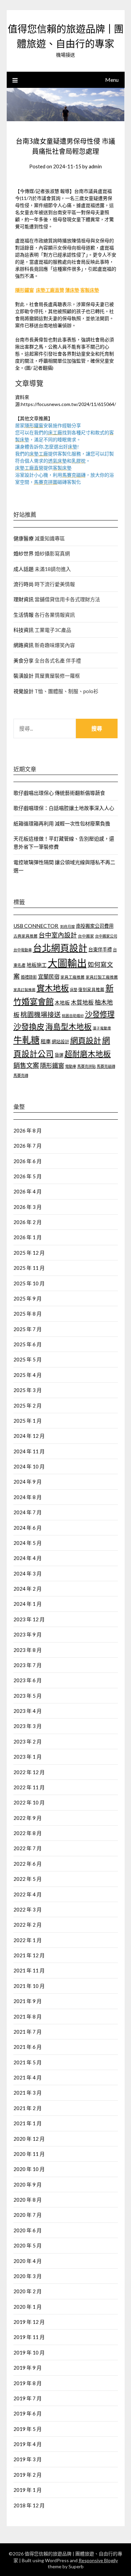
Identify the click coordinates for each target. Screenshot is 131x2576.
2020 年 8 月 (28, 2200)
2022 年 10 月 (29, 1802)
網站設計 (60, 1042)
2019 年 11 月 (29, 2337)
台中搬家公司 (106, 936)
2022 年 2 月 (28, 1925)
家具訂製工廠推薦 (102, 977)
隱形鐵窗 (25, 290)
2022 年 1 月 (28, 1940)
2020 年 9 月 (28, 2184)
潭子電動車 (102, 1028)
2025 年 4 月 (28, 1375)
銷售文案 (26, 1065)
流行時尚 (24, 584)
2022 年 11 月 (29, 1787)
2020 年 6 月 (28, 2230)
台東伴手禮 (100, 950)
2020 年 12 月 (29, 2139)
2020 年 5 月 (28, 2245)
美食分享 (24, 660)
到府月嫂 (68, 926)
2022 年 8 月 (28, 1833)
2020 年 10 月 (29, 2169)
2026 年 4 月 (28, 1191)
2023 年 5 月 (28, 1696)
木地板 (62, 1003)
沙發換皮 (29, 1026)
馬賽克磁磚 (106, 1066)
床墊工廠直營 (50, 290)
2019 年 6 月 (28, 2413)
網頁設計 (86, 1040)
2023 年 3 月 (28, 1726)
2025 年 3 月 (28, 1390)
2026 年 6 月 (28, 1161)
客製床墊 (90, 290)
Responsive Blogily (98, 2560)
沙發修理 (100, 1014)
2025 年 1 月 (28, 1421)
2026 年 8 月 (28, 1130)
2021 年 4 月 (28, 2077)
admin (95, 166)
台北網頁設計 (60, 948)
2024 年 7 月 (28, 1512)
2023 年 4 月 (28, 1711)
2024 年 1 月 (28, 1604)
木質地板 (82, 1002)
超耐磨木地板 (88, 1054)
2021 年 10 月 (29, 1986)
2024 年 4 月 (28, 1558)
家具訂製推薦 (25, 990)
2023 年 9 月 (28, 1634)
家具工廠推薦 (73, 977)
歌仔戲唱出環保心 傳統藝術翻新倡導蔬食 (59, 793)
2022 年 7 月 (28, 1848)
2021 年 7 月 (28, 2032)
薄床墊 (72, 290)
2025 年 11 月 (29, 1268)
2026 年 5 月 (28, 1176)
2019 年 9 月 (28, 2368)
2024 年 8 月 (28, 1497)
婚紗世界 (24, 553)
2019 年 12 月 (29, 2322)
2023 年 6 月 (28, 1680)
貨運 (59, 1055)
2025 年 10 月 (29, 1283)
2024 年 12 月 (29, 1436)
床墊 (74, 990)
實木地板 (53, 988)
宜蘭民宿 (49, 976)
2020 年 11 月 (29, 2154)
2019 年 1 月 (28, 2490)
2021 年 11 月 (29, 1970)
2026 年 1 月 (28, 1237)
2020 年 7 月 (28, 2215)
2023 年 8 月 (28, 1650)
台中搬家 (86, 936)
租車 (46, 1041)
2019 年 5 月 (28, 2429)
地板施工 (37, 965)
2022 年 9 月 (28, 1818)
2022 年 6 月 (28, 1864)
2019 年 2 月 (28, 2475)
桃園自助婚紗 (73, 1015)
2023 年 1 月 (28, 1757)
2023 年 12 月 (29, 1619)
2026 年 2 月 (28, 1222)
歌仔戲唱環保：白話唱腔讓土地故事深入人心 (64, 808)
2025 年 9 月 (28, 1298)
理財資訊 (24, 599)
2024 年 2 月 (28, 1589)
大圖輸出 (67, 963)
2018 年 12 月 (29, 2505)
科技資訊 (24, 630)
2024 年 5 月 (28, 1543)
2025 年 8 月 (28, 1314)
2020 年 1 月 (28, 2307)
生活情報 (24, 615)
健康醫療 (24, 538)
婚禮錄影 (29, 977)
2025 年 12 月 (29, 1253)
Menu (112, 80)
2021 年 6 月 (28, 2047)
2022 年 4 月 (28, 1894)
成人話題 (24, 569)
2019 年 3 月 (28, 2459)
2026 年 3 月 (28, 1207)
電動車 (71, 1066)
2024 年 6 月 (28, 1528)
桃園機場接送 (41, 1014)
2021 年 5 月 (28, 2062)
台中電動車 (23, 950)
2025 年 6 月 (28, 1344)
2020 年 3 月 (28, 2276)
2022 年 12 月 (29, 1772)
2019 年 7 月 (28, 2398)
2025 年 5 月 (28, 1359)
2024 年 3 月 (28, 1573)
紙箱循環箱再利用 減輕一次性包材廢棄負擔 (62, 823)
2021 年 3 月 (28, 2093)
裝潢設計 (24, 676)
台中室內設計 (58, 935)
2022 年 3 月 (28, 1909)
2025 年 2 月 (28, 1405)
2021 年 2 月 (28, 2108)
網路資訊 (24, 645)
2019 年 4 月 (28, 2444)
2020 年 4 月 (28, 2261)
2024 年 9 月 (28, 1482)
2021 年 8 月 (28, 2016)
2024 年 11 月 (29, 1451)
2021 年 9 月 (28, 2001)
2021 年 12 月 (29, 1955)
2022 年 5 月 (28, 1879)
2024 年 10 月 (29, 1466)
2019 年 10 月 (29, 2352)
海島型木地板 (69, 1027)
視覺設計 (24, 691)
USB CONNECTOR (36, 926)
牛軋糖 (27, 1040)
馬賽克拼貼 (86, 1066)
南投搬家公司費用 (95, 926)
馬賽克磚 (21, 1075)
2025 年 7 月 (28, 1329)
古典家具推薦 (26, 936)
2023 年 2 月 (28, 1741)
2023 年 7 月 (28, 1665)
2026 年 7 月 (28, 1146)
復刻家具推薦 (91, 990)
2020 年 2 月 (28, 2291)
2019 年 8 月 (28, 2383)
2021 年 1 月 (28, 2123)
